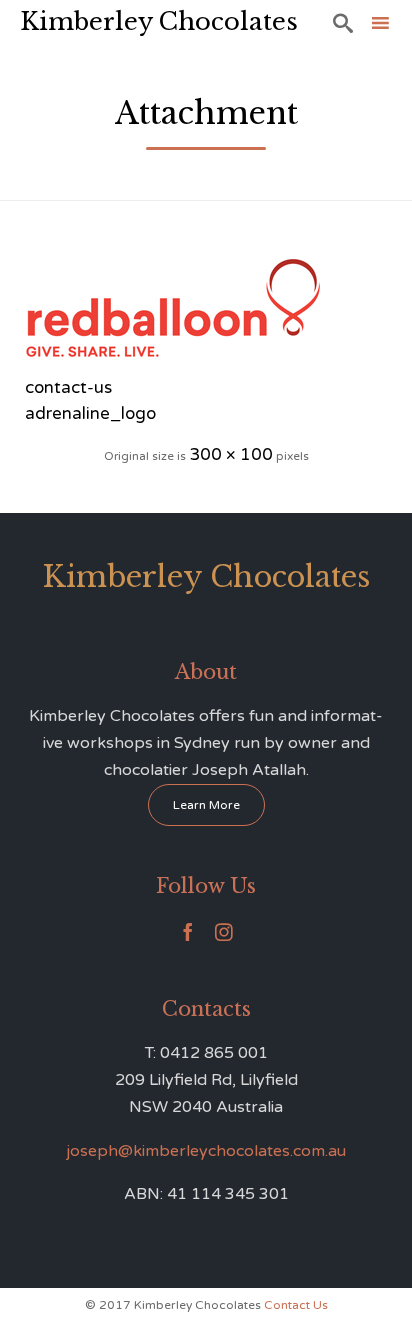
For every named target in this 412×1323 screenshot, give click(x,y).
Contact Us (296, 1305)
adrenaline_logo (90, 413)
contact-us (68, 387)
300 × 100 (231, 454)
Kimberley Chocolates (159, 21)
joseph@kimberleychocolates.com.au (206, 1151)
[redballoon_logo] (206, 308)
